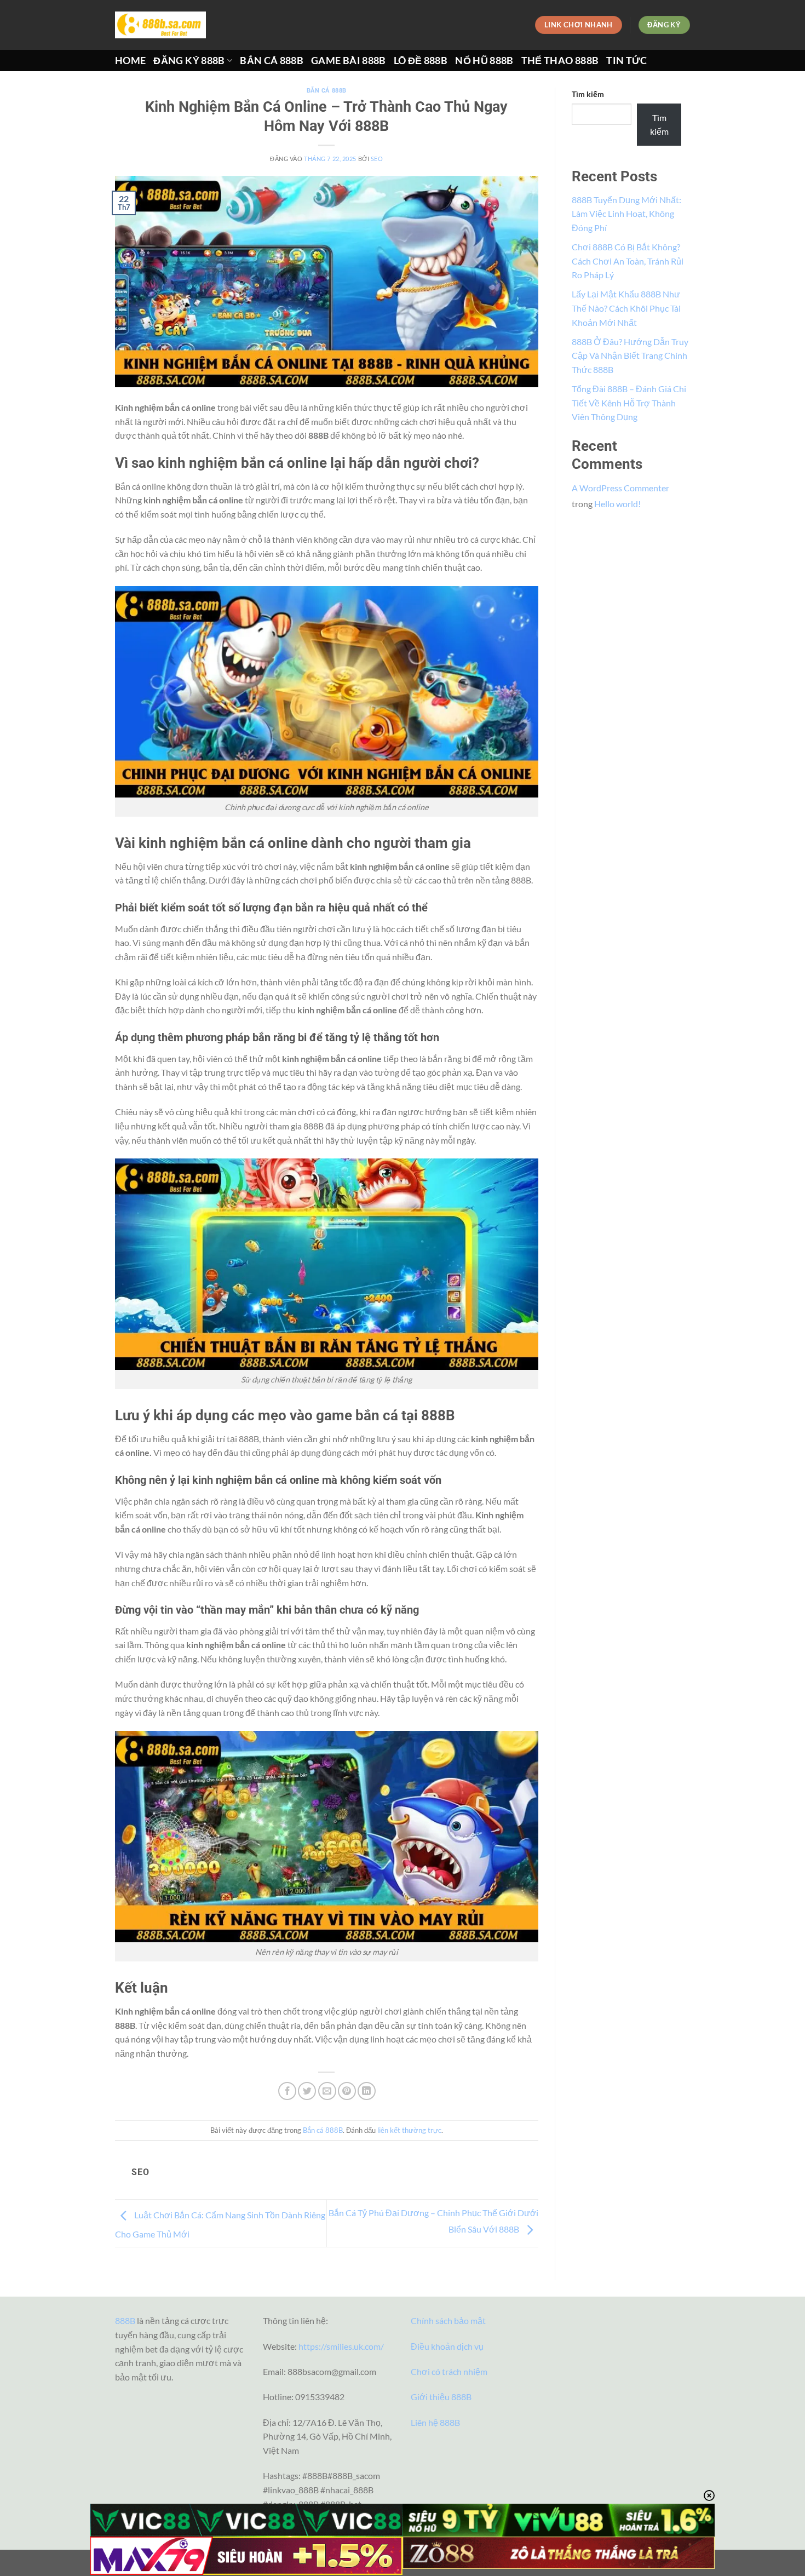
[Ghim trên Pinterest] (347, 2091)
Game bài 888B (349, 61)
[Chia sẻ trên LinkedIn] (367, 2091)
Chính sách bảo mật (448, 2320)
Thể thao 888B (560, 61)
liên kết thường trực (409, 2130)
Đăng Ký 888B (189, 61)
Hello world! (617, 504)
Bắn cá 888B (272, 61)
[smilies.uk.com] (160, 25)
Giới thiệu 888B (441, 2397)
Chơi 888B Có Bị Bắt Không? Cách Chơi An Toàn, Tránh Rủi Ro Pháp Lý (628, 261)
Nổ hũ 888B (484, 61)
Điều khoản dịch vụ (447, 2346)
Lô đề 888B (421, 61)
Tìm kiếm (588, 94)
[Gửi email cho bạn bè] (327, 2091)
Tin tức (626, 61)
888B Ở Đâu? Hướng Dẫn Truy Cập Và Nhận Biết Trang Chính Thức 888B (630, 355)
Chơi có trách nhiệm (449, 2371)
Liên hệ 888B (435, 2422)
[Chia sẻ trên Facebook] (287, 2091)
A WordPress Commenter (620, 488)
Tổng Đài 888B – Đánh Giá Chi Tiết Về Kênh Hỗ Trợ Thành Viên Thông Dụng (629, 403)
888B (125, 2320)
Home (130, 61)
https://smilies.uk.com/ (341, 2346)
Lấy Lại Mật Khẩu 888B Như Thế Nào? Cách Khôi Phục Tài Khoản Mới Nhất (626, 308)
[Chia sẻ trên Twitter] (307, 2091)
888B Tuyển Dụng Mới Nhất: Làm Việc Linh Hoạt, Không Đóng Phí (626, 214)
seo (377, 159)
